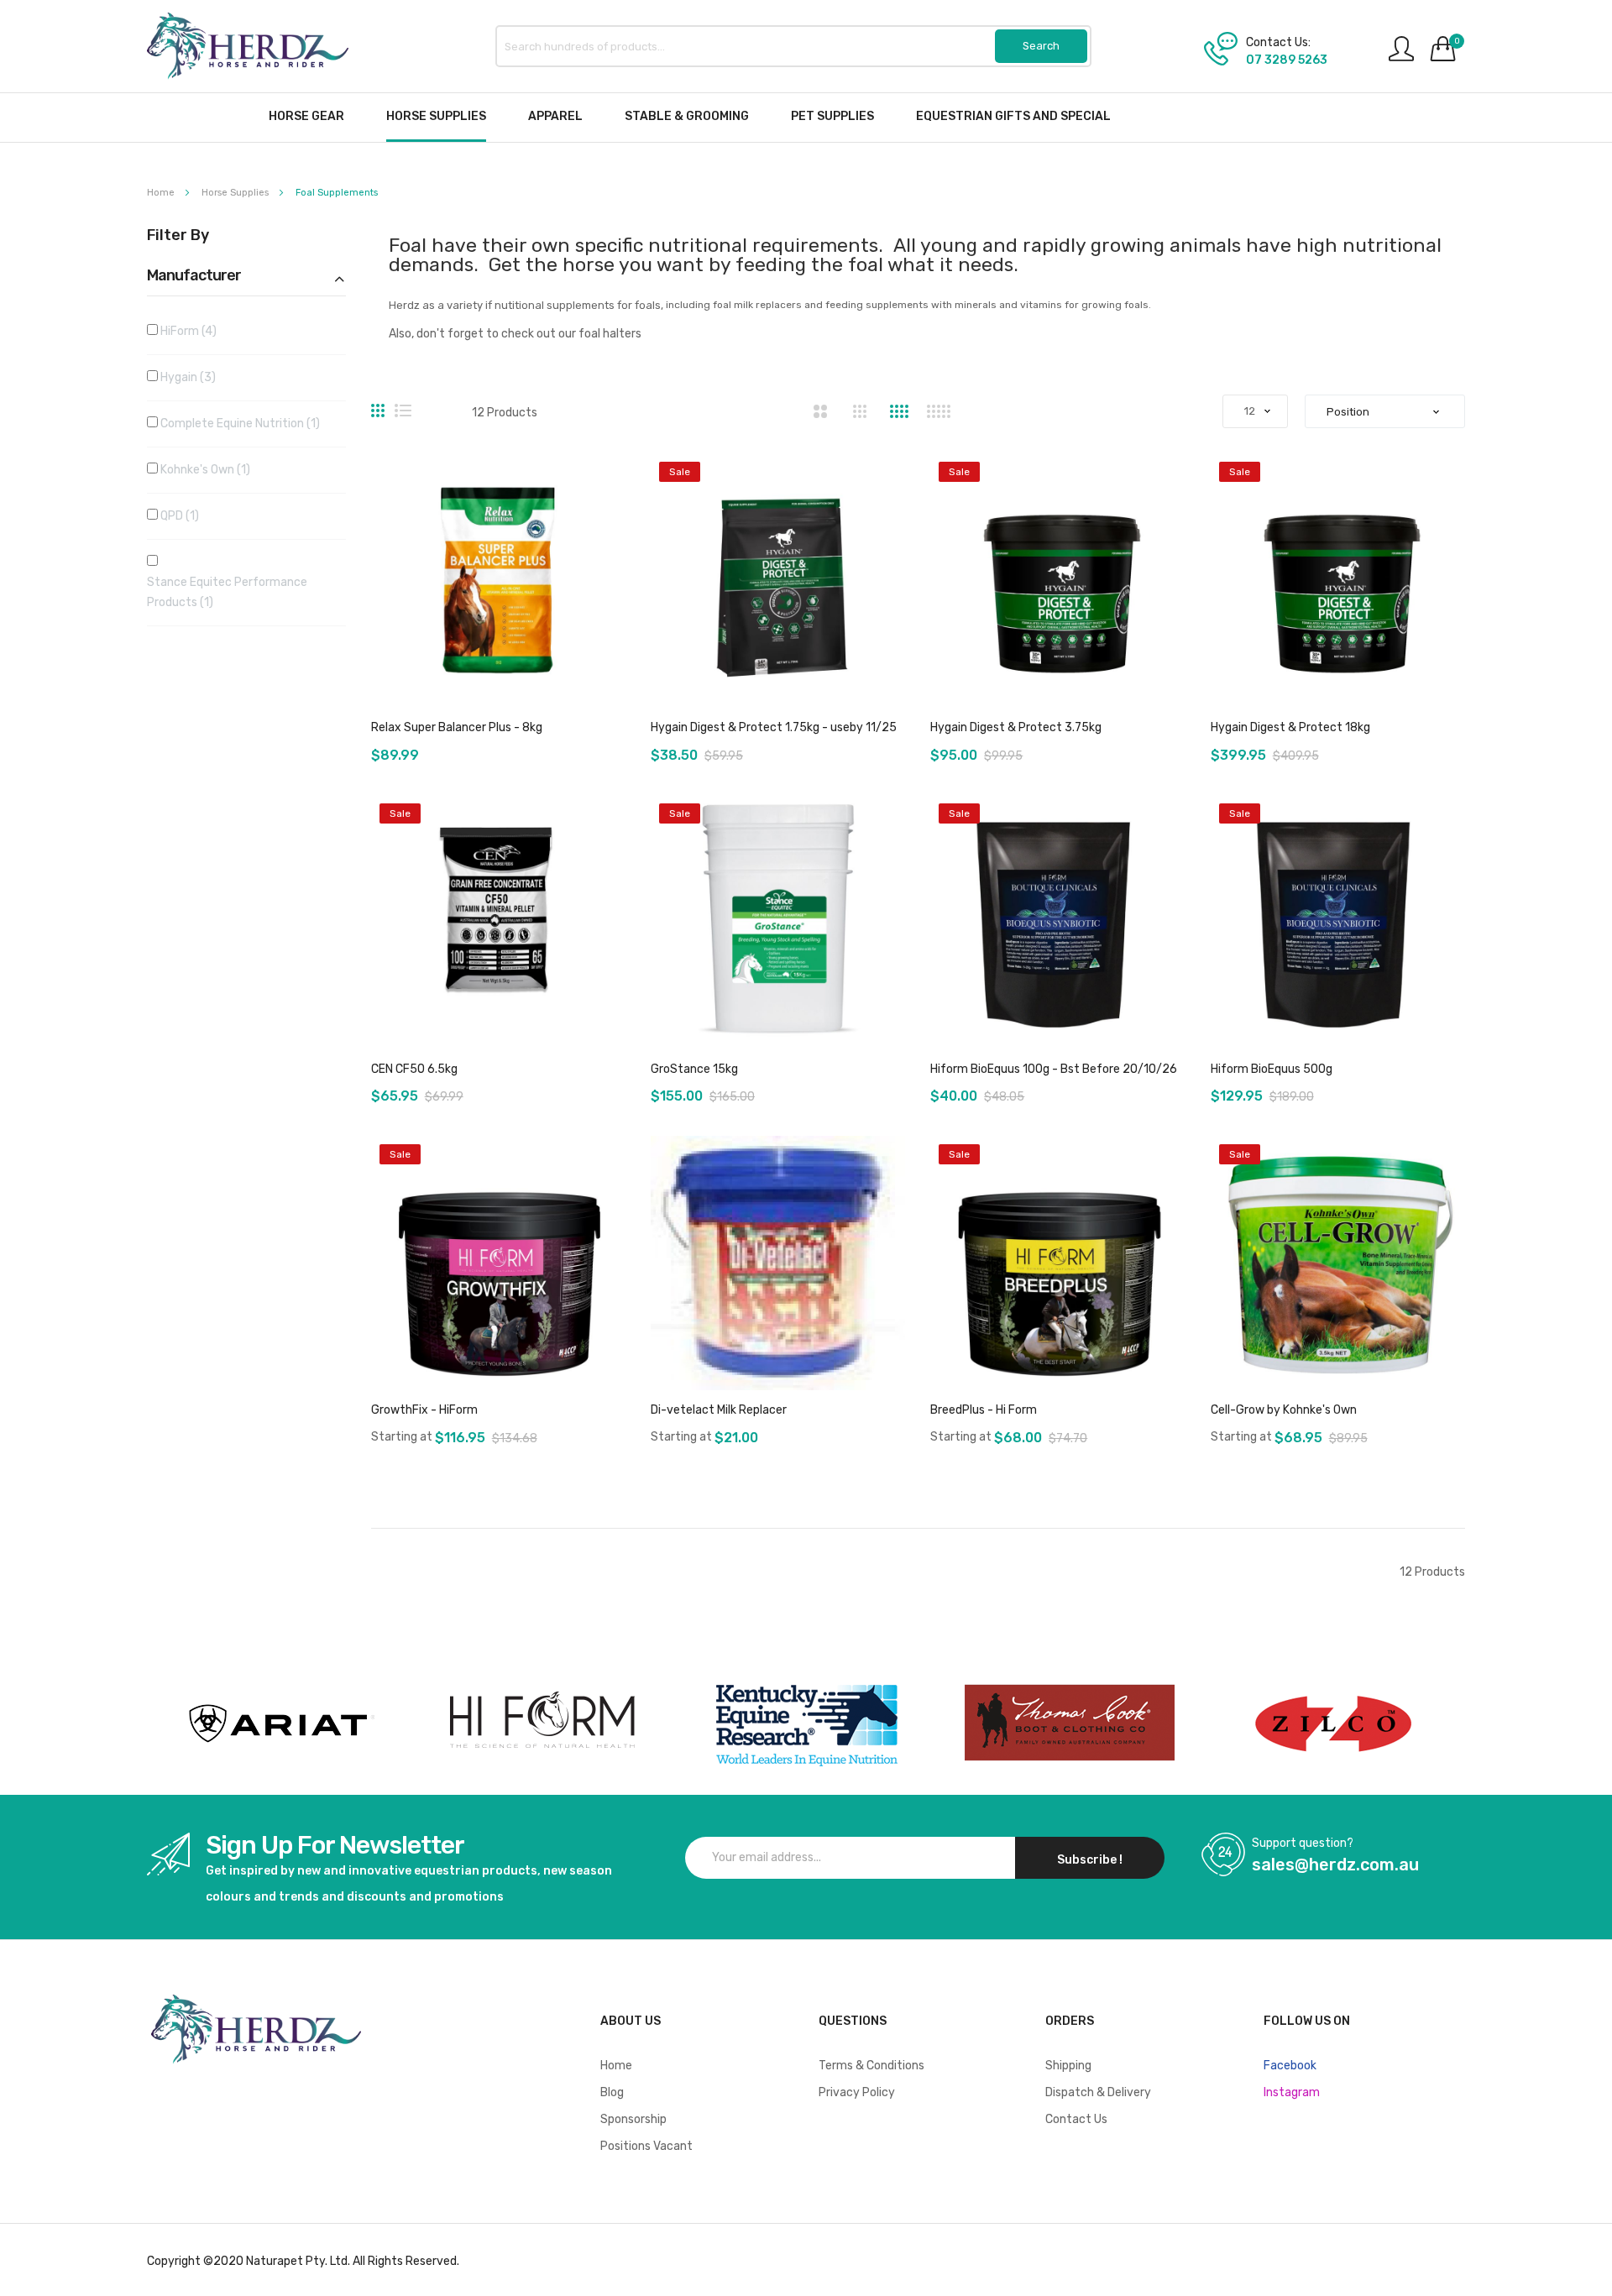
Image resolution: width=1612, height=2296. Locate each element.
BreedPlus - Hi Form (984, 1410)
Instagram (1292, 2092)
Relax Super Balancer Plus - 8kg (457, 727)
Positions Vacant (646, 2146)
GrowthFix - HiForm (424, 1410)
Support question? (1303, 1844)
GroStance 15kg (694, 1069)
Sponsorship (633, 2119)
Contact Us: (1278, 43)
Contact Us (1076, 2119)
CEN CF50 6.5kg (414, 1069)
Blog (612, 2092)
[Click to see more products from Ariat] (279, 1723)
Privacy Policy (857, 2092)
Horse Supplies (236, 193)
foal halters (610, 334)
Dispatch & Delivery (1098, 2092)
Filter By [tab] (178, 236)
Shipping (1068, 2066)
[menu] (806, 118)
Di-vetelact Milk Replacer (719, 1410)
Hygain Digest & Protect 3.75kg (1016, 727)
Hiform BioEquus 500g (1272, 1069)
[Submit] (1041, 46)
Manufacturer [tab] (194, 276)
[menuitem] (306, 116)
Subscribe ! (1090, 1860)
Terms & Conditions (871, 2066)
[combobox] (793, 46)
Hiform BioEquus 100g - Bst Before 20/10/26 (1054, 1069)
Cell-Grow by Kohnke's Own (1284, 1410)
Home (162, 193)
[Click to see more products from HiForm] (542, 1723)
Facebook (1290, 2066)
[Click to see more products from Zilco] (1070, 1723)
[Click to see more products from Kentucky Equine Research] (806, 1723)
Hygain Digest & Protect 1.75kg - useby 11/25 (774, 727)
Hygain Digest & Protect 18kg (1290, 727)
